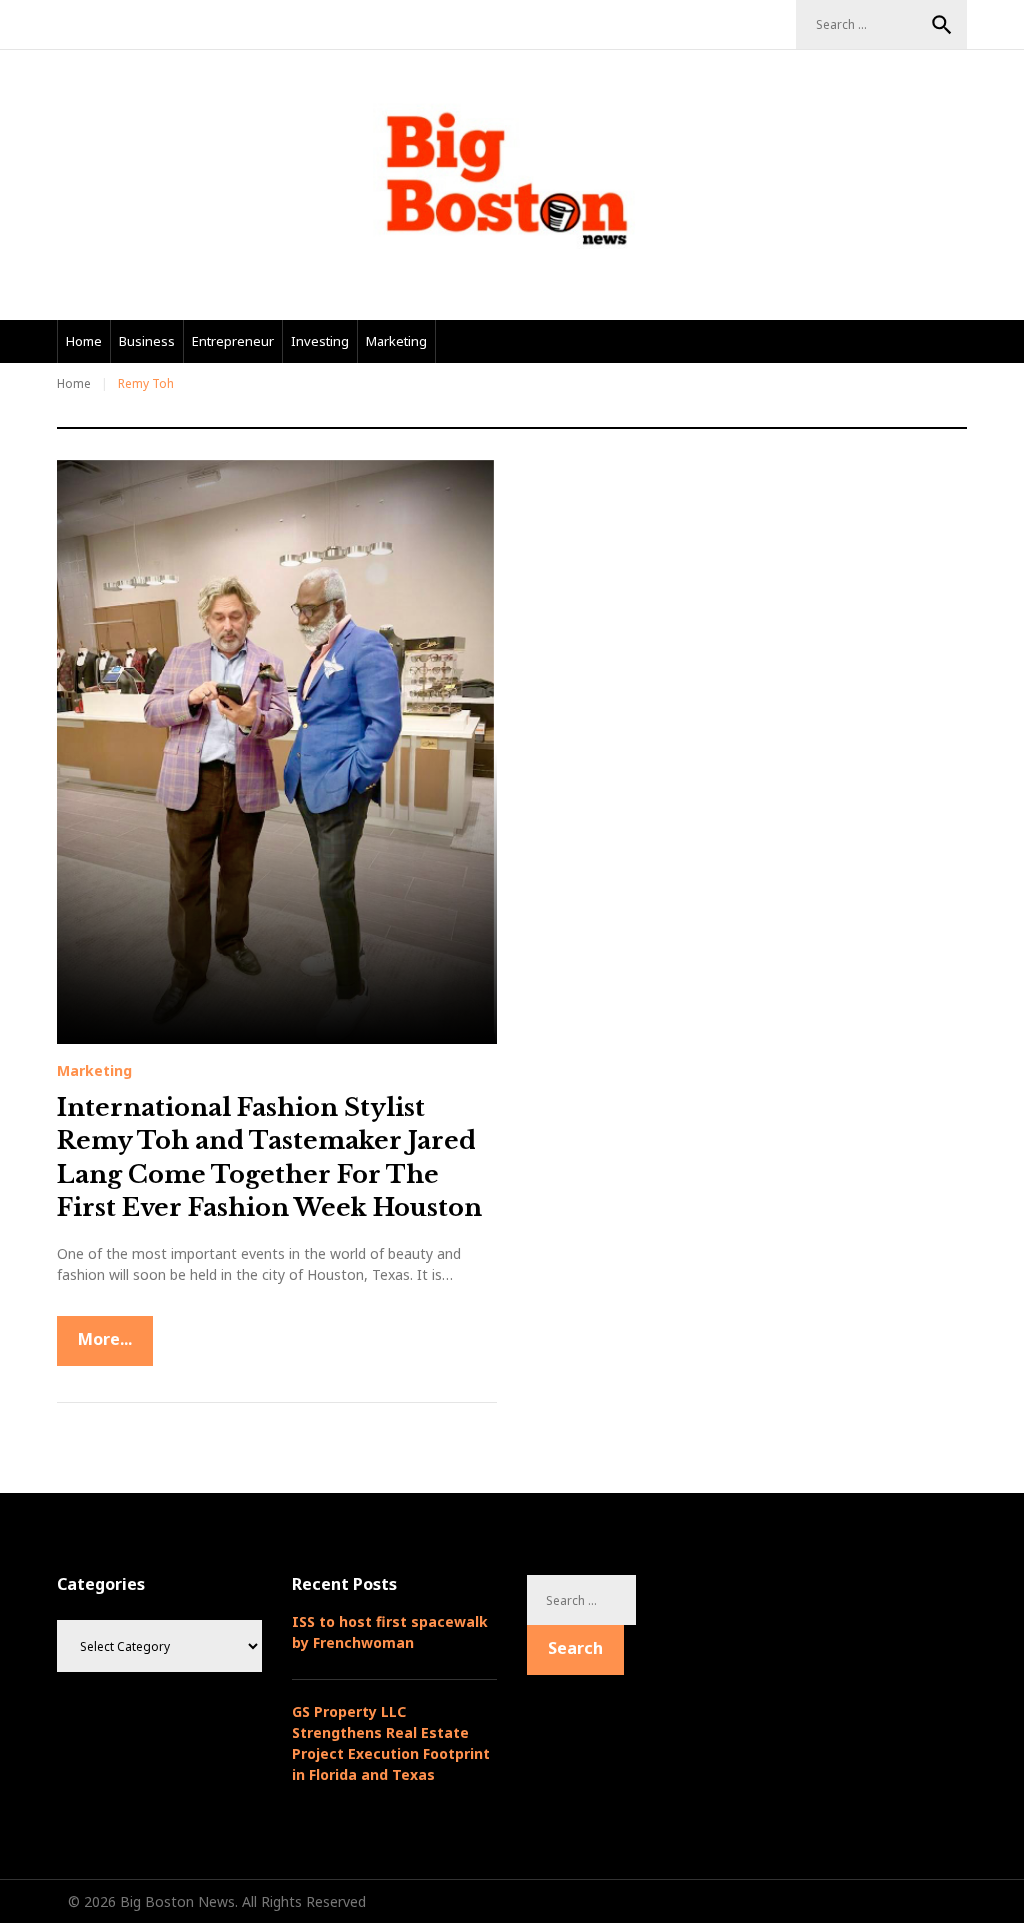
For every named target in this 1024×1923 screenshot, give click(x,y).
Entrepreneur (233, 341)
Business (147, 341)
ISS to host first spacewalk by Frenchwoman (390, 1632)
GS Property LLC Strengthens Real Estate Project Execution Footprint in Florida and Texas (391, 1743)
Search (942, 25)
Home (84, 341)
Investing (320, 341)
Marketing (396, 341)
